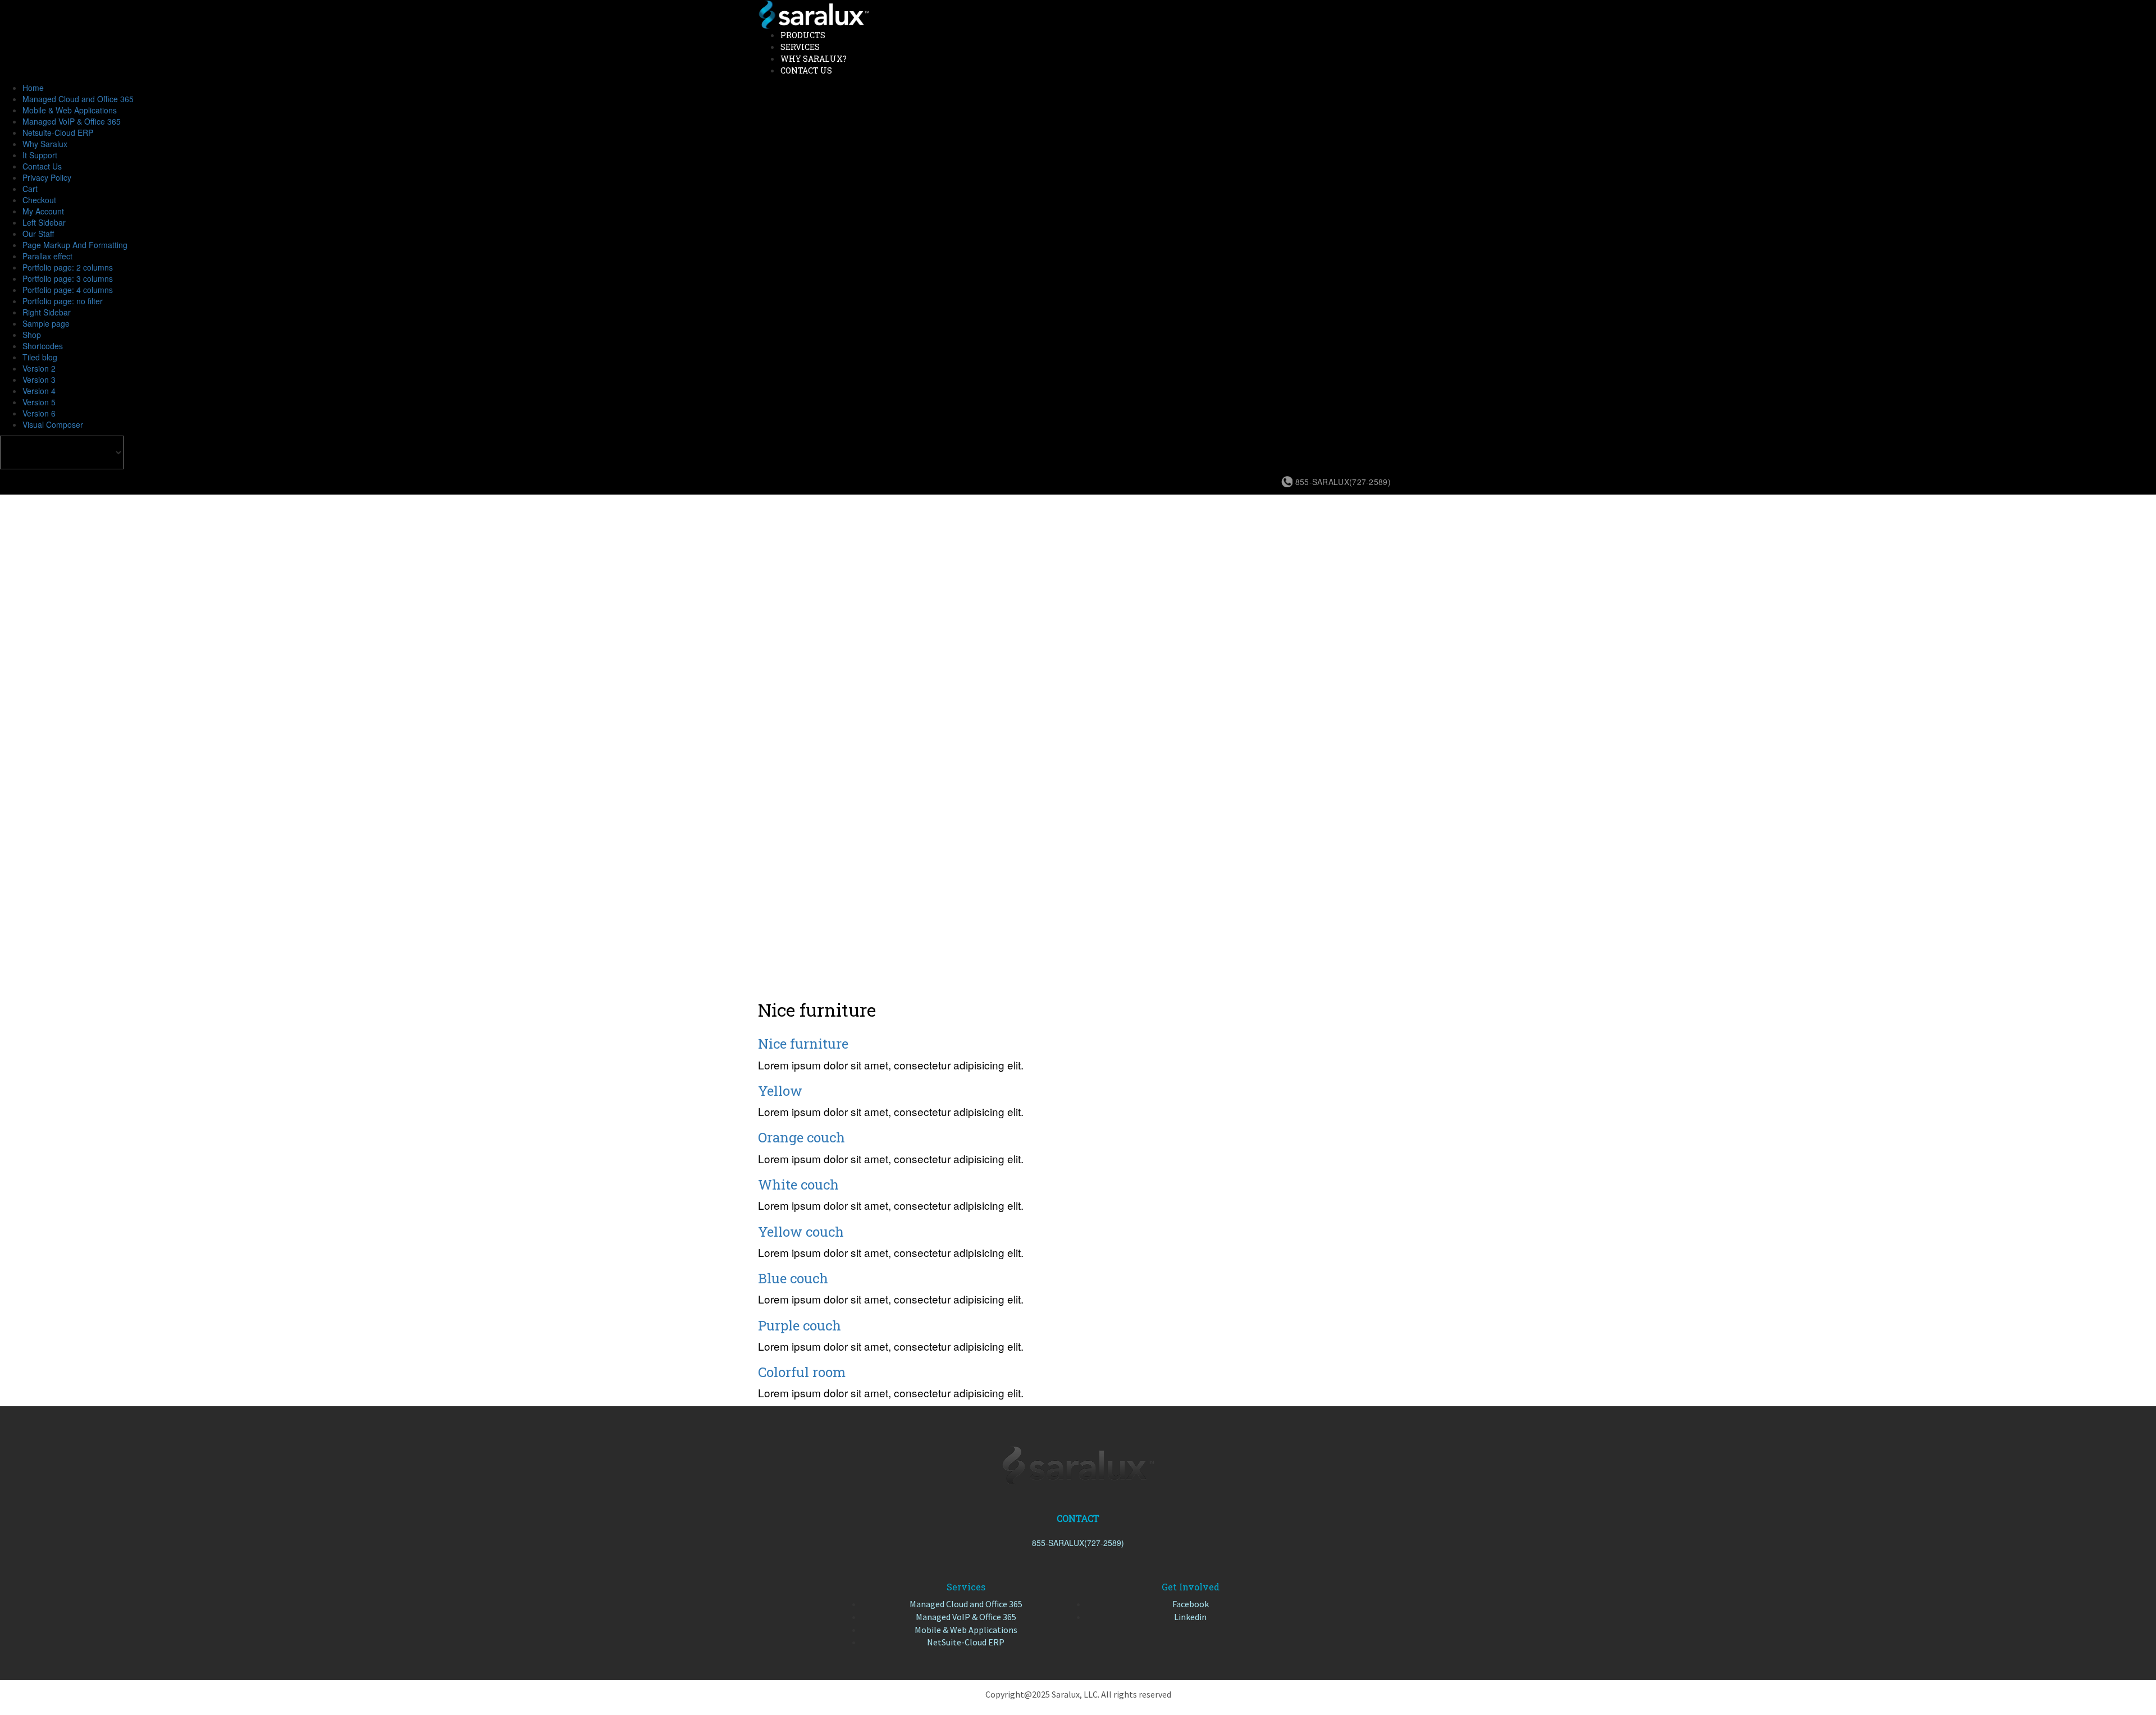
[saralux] (814, 13)
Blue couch (793, 1278)
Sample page (46, 323)
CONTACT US (806, 70)
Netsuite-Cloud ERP (58, 132)
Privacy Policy (47, 177)
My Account (43, 211)
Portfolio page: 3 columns (68, 278)
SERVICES (800, 47)
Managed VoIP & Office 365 (72, 121)
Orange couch (801, 1137)
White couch (798, 1185)
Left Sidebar (44, 222)
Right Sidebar (47, 312)
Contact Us (42, 166)
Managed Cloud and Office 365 (78, 99)
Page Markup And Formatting (75, 245)
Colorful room (802, 1372)
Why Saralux (45, 144)
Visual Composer (53, 424)
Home (33, 88)
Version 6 (39, 413)
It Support (40, 155)
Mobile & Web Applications (70, 110)
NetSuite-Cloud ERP (966, 1642)
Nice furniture (803, 1044)
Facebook (1191, 1604)
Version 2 (39, 368)
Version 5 (39, 402)
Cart (30, 189)
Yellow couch (801, 1232)
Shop (32, 335)
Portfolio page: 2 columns (68, 267)
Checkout (39, 200)
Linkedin (1190, 1617)
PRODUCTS (803, 35)
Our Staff (38, 234)
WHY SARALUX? (814, 59)
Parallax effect (47, 256)
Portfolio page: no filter (63, 301)
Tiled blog (40, 357)
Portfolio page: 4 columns (68, 290)
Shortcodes (43, 346)
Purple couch (800, 1325)
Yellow (780, 1091)
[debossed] (1078, 1465)
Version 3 (39, 379)
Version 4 (39, 391)
